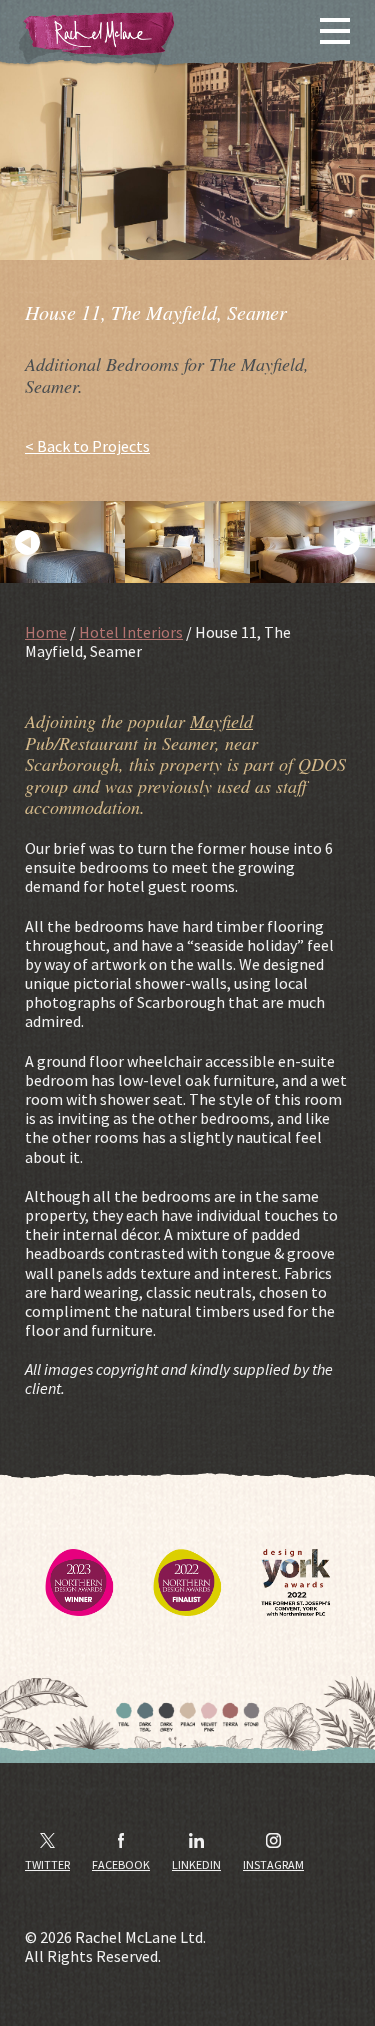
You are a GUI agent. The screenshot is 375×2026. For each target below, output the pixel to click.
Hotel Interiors (131, 632)
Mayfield (221, 721)
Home (46, 632)
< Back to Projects (87, 446)
